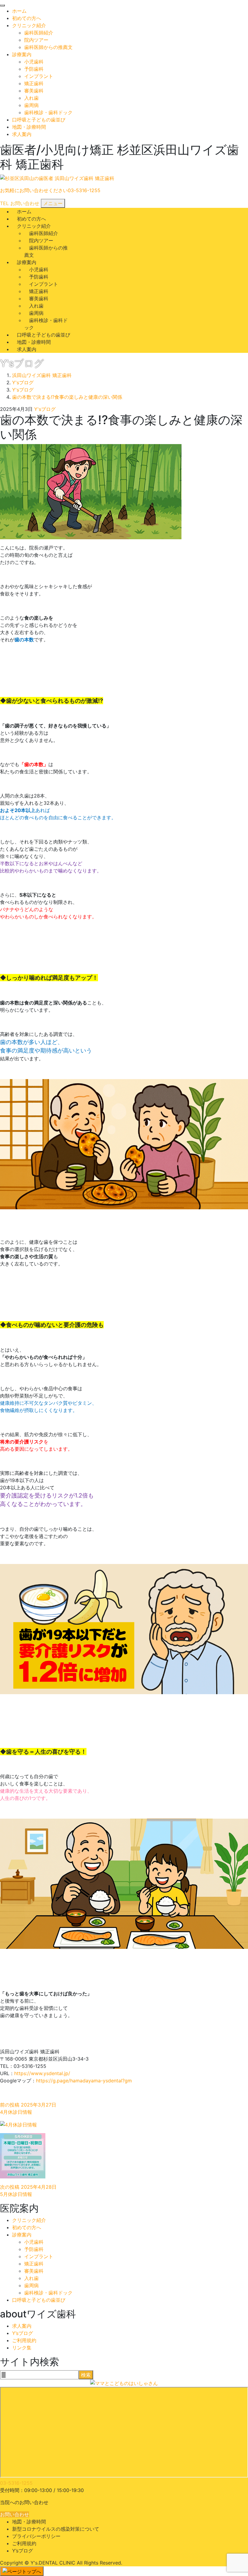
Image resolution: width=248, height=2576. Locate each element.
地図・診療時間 (29, 127)
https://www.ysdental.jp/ (42, 2073)
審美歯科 (34, 91)
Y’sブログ (23, 2333)
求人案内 (22, 134)
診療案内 (22, 54)
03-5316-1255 (16, 2483)
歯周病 (31, 105)
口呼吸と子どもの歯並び (39, 120)
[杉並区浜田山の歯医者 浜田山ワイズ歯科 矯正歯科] (57, 178)
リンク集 (22, 2348)
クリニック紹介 (29, 25)
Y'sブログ (45, 409)
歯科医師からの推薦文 (48, 47)
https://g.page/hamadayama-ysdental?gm (84, 2081)
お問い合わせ (15, 2514)
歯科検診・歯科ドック (48, 112)
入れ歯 (31, 98)
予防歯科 (34, 69)
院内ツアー (36, 40)
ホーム (19, 11)
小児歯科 (34, 62)
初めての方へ (27, 18)
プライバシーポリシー (36, 2536)
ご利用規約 (24, 2340)
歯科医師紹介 (39, 33)
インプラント (39, 76)
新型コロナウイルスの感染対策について (56, 2529)
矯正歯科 (34, 83)
